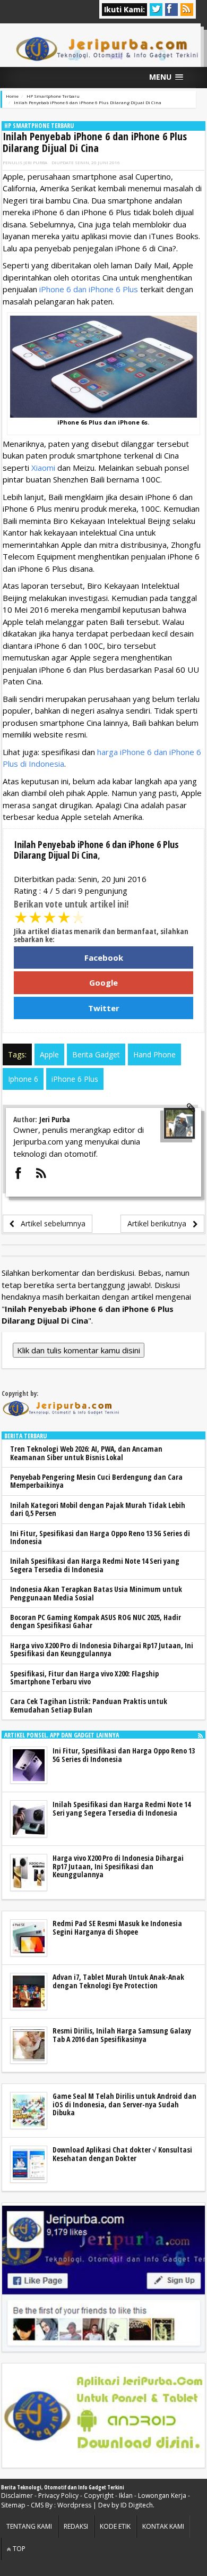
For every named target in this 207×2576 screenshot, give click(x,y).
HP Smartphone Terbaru (39, 126)
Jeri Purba (35, 162)
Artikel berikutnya (160, 1223)
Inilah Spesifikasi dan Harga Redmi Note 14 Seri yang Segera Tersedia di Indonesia (95, 1565)
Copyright (99, 2495)
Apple (49, 1054)
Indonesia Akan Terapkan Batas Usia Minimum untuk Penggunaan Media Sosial (96, 1593)
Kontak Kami (163, 2526)
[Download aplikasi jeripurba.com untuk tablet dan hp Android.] (103, 2416)
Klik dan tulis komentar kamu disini (79, 1350)
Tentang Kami (29, 2526)
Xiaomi (43, 468)
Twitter (104, 1008)
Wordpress (74, 2505)
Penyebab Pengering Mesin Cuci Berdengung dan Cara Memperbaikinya (96, 1481)
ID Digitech (137, 2505)
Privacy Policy (58, 2495)
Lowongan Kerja (162, 2495)
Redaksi (76, 2526)
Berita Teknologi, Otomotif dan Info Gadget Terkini (63, 2487)
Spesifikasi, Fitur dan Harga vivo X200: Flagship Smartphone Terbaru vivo (84, 1677)
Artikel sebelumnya (50, 1223)
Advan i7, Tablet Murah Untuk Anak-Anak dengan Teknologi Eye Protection (118, 1981)
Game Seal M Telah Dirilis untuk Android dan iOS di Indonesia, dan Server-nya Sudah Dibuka (124, 2104)
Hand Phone (154, 1054)
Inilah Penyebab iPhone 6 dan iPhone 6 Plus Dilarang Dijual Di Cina (95, 142)
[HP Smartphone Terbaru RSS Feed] (200, 1735)
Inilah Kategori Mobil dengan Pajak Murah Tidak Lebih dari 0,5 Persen (98, 1509)
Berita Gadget (96, 1054)
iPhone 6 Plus (75, 1079)
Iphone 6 (23, 1079)
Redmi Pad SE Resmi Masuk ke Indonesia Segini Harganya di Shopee (117, 1927)
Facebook (104, 957)
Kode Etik (115, 2526)
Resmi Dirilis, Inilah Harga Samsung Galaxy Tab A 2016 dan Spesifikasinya (122, 2035)
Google (103, 982)
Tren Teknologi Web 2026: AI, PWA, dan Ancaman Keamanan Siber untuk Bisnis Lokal (86, 1453)
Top (18, 2549)
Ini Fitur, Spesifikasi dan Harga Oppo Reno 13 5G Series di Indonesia (100, 1537)
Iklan (126, 2495)
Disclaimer (17, 2495)
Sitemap (13, 2505)
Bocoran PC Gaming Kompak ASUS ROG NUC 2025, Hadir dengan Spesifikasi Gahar (96, 1621)
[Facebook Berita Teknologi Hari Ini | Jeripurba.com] (103, 2278)
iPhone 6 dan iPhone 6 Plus (89, 289)
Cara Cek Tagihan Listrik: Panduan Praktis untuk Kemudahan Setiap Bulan (89, 1705)
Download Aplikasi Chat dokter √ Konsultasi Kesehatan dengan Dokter (122, 2154)
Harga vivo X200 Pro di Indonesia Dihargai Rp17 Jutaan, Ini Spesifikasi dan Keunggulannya (102, 1649)
